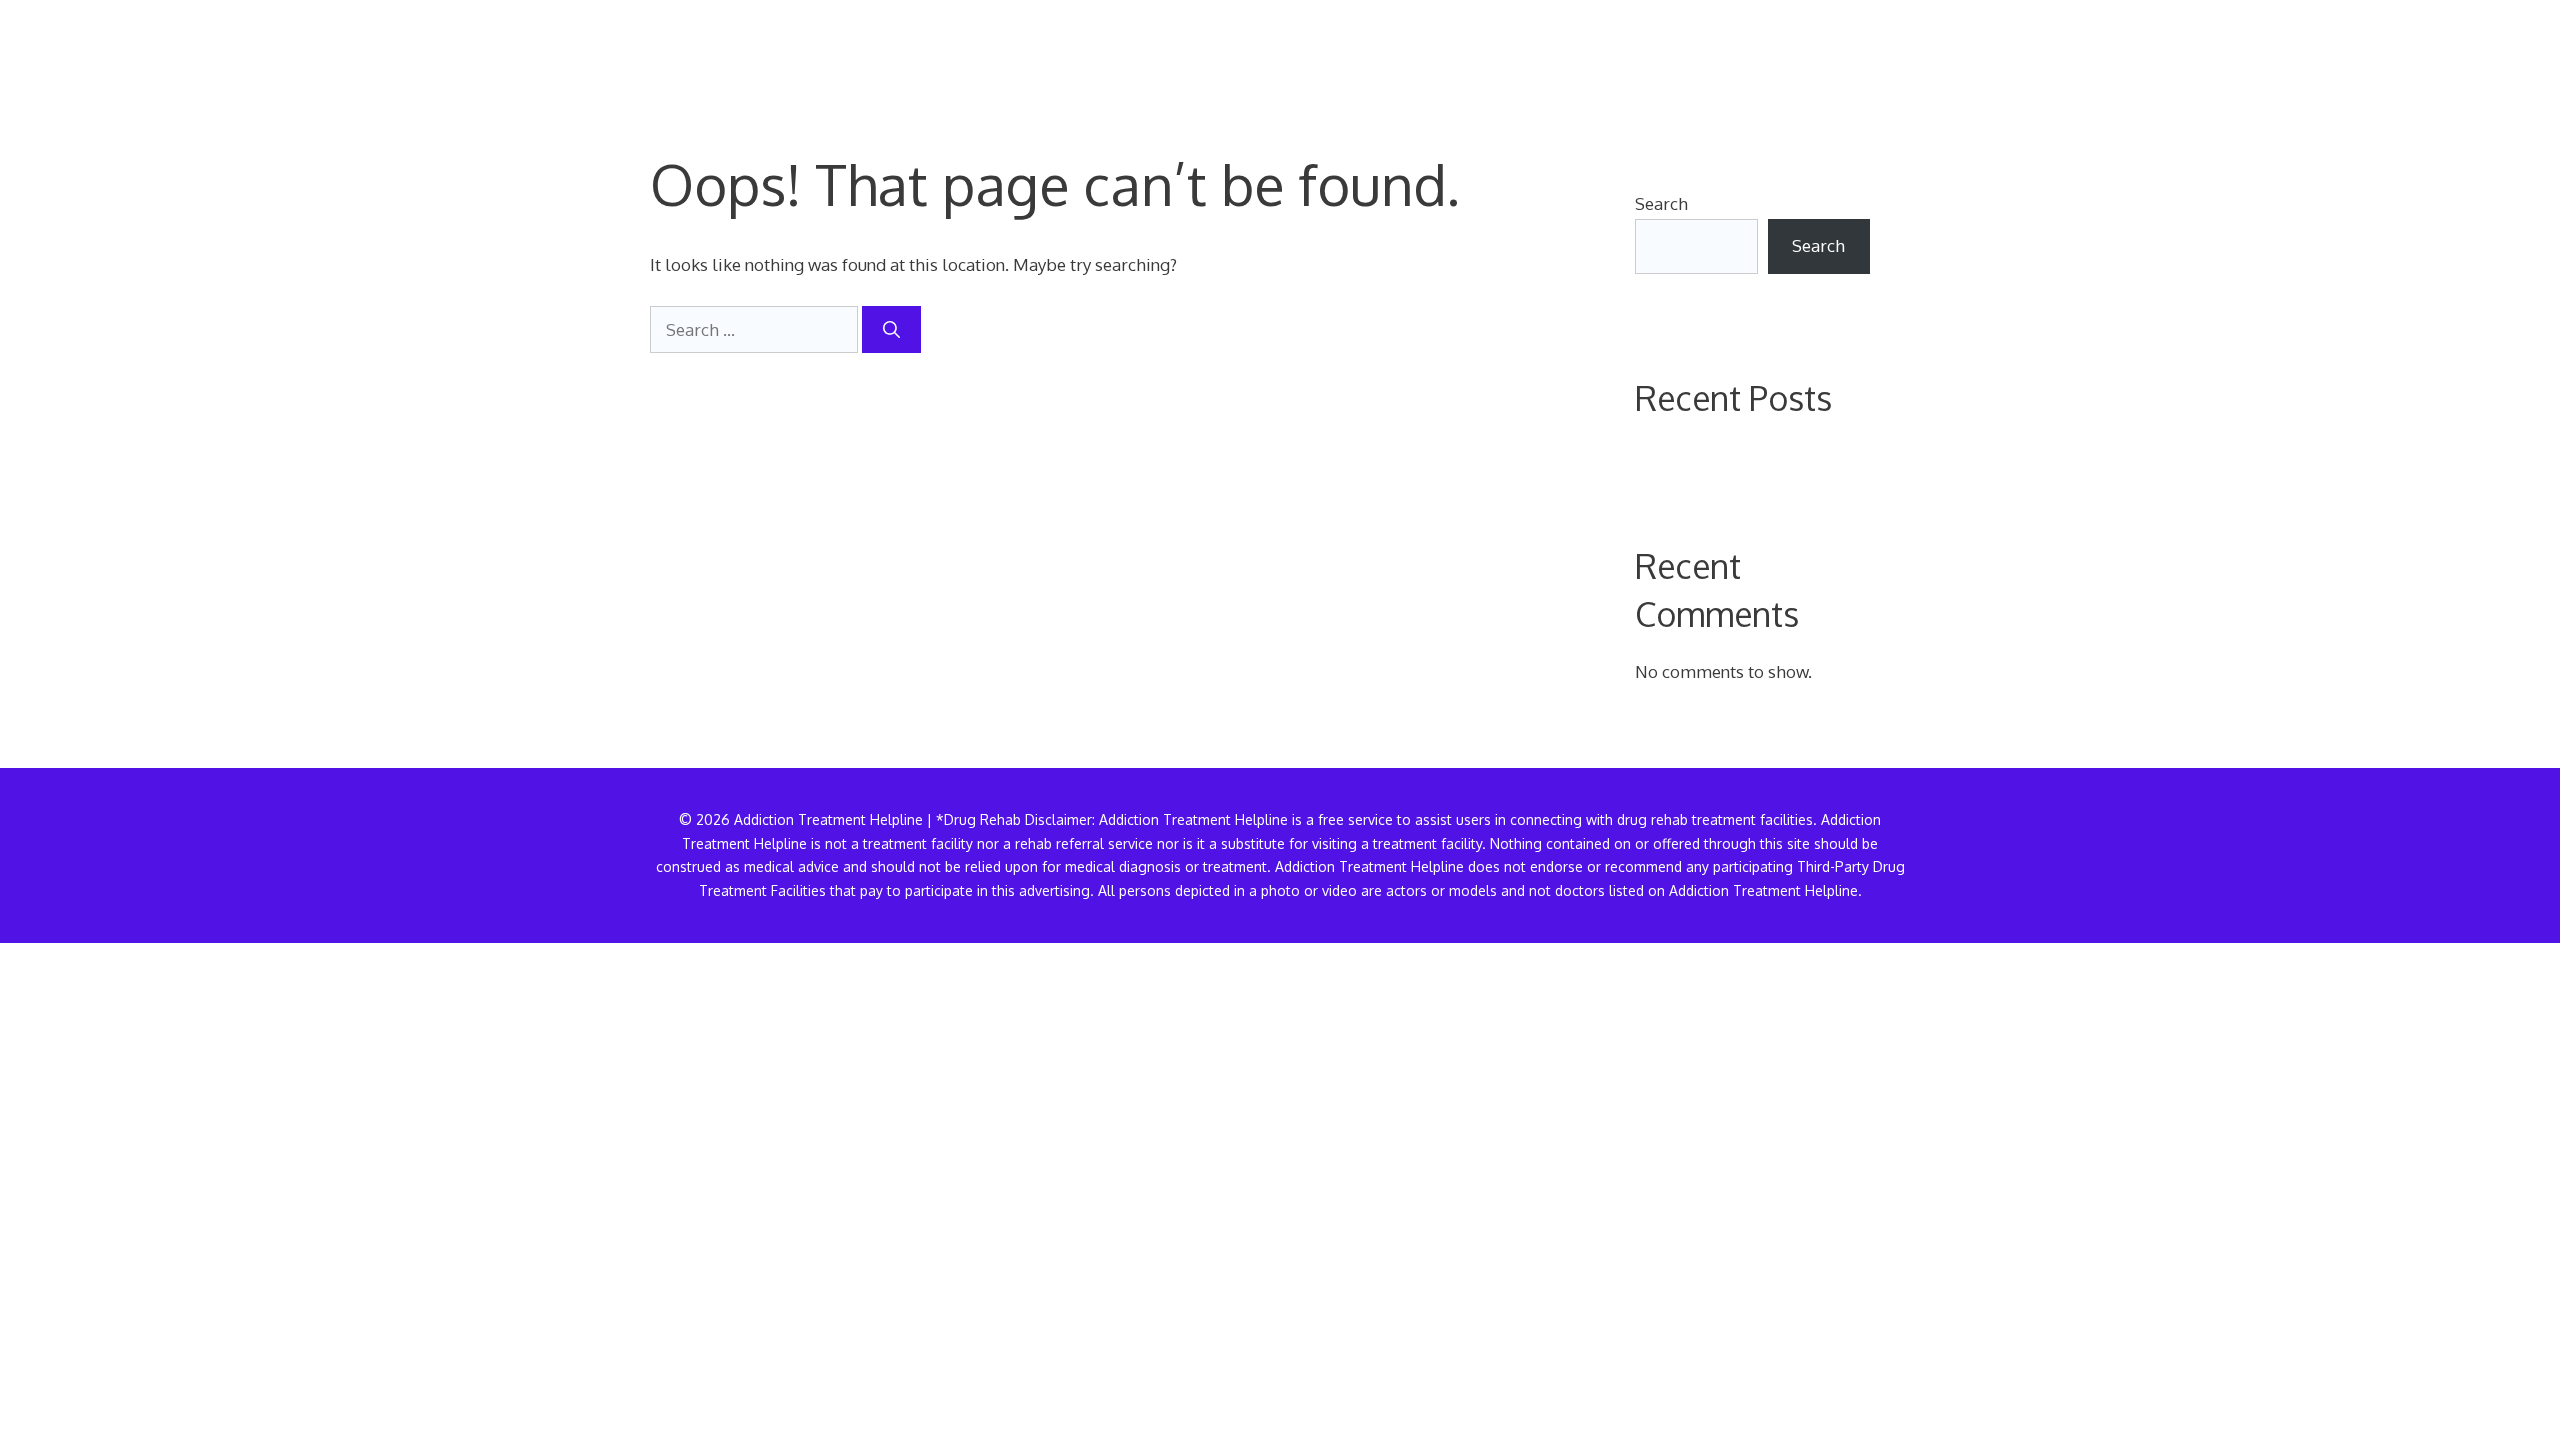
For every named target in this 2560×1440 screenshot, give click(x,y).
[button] (1878, 55)
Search (1661, 203)
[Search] (891, 330)
